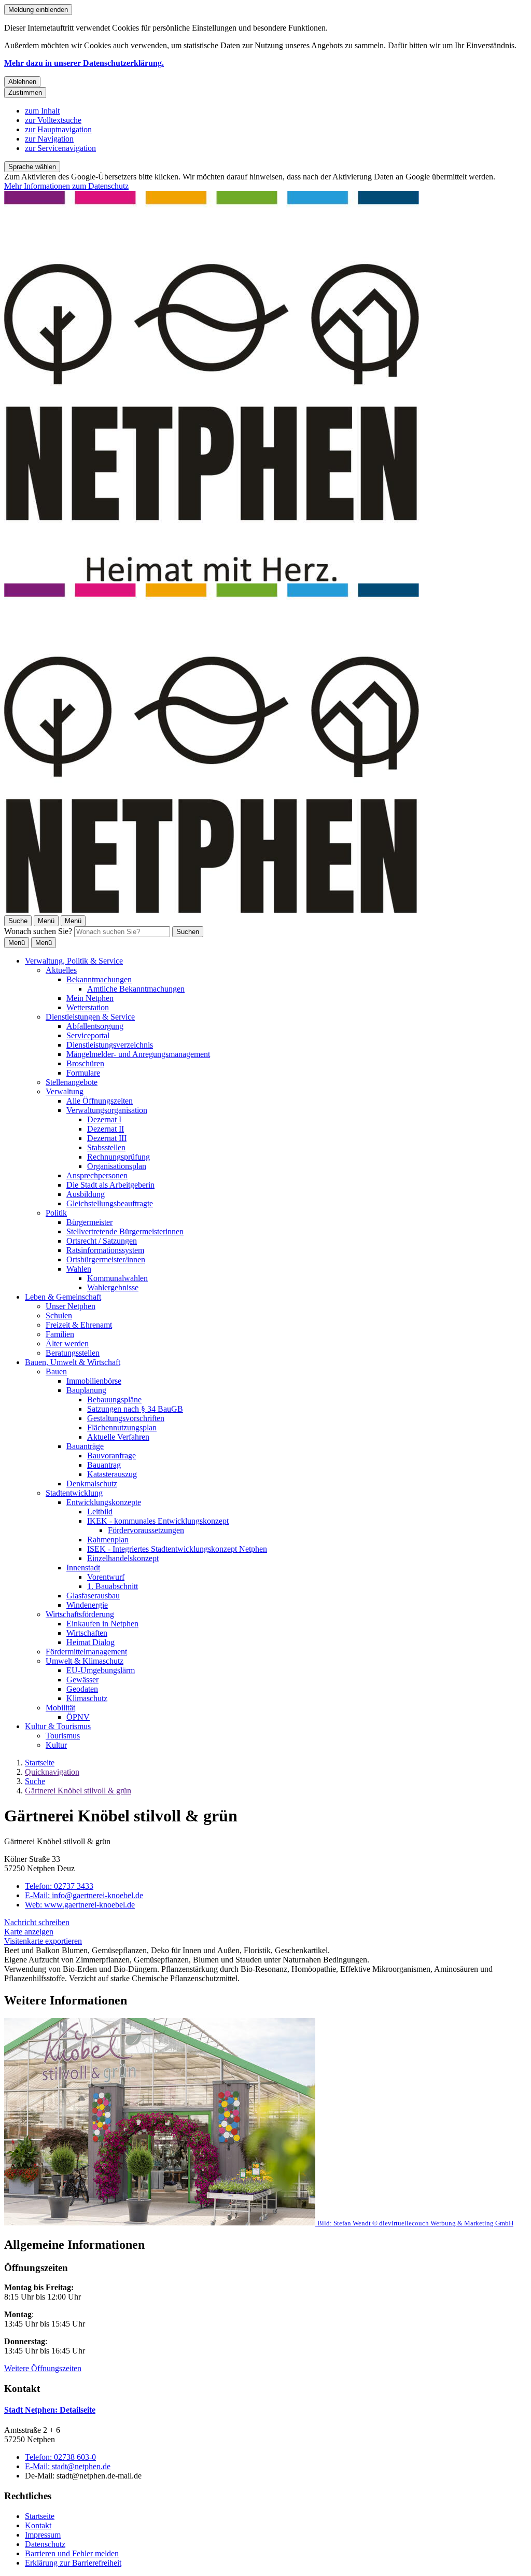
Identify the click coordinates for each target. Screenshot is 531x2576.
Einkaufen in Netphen (102, 1624)
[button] (265, 2123)
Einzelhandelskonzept (123, 1558)
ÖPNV (78, 1717)
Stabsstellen (106, 1147)
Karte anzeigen (29, 1932)
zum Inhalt (42, 111)
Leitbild (100, 1512)
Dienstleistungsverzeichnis (110, 1045)
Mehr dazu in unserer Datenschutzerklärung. (84, 63)
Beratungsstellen (73, 1353)
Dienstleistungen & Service (90, 1017)
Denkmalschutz (92, 1484)
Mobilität (60, 1708)
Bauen (56, 1371)
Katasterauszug (112, 1474)
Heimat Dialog (90, 1642)
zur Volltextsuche (53, 120)
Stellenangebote (72, 1082)
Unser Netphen (71, 1306)
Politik (56, 1213)
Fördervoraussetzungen (146, 1530)
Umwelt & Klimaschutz (85, 1661)
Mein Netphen (90, 998)
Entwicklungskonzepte (104, 1502)
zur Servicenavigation (60, 148)
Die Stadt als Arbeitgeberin (110, 1185)
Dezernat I (104, 1119)
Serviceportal (88, 1035)
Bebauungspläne (114, 1400)
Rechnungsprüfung (118, 1157)
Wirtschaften (87, 1633)
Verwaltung (65, 1091)
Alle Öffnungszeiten (100, 1101)
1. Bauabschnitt (113, 1586)
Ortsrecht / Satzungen (102, 1241)
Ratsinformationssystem (105, 1250)
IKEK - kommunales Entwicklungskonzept (158, 1521)
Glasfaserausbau (93, 1596)
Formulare (83, 1073)
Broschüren (85, 1063)
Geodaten (82, 1689)
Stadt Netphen (50, 2410)
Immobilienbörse (94, 1381)
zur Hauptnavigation (58, 129)
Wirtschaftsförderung (80, 1614)
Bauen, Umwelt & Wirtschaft (73, 1362)
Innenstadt (83, 1568)
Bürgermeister (89, 1222)
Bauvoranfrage (111, 1456)
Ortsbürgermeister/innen (106, 1259)
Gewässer (82, 1680)
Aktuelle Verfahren (118, 1437)
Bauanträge (85, 1446)
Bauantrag (104, 1465)
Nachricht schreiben (37, 1922)
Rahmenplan (108, 1540)
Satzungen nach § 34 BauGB (135, 1409)
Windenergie (87, 1605)
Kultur (56, 1745)
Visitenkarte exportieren (43, 1941)
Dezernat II (106, 1129)
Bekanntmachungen (99, 979)
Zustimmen (25, 93)
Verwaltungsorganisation (107, 1110)
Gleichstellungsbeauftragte (110, 1203)
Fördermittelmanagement (86, 1652)
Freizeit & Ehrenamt (79, 1325)
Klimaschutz (87, 1698)
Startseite (40, 1763)
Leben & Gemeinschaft (63, 1297)
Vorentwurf (106, 1577)
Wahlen (79, 1269)
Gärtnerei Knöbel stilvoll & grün (78, 1791)
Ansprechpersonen (97, 1175)
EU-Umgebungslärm (101, 1670)
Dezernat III (107, 1138)
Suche (35, 1781)
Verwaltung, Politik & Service (74, 961)
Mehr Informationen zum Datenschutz (66, 186)
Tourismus (63, 1736)
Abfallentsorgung (95, 1026)
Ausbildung (86, 1194)
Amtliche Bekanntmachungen (136, 989)
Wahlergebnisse (113, 1287)
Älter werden (67, 1343)
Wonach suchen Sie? (38, 931)
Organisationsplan (117, 1166)
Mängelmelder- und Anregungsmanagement (138, 1054)
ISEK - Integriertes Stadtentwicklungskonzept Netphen (177, 1549)
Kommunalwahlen (117, 1278)
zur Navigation (49, 139)
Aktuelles (61, 970)
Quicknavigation (52, 1772)
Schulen (59, 1315)
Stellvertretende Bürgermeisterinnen (125, 1231)
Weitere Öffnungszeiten (43, 2368)
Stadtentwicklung (74, 1493)
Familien (60, 1334)
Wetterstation (88, 1007)
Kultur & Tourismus (58, 1726)
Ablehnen (22, 82)
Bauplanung (86, 1390)
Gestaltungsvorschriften (126, 1418)
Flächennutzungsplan (122, 1428)
